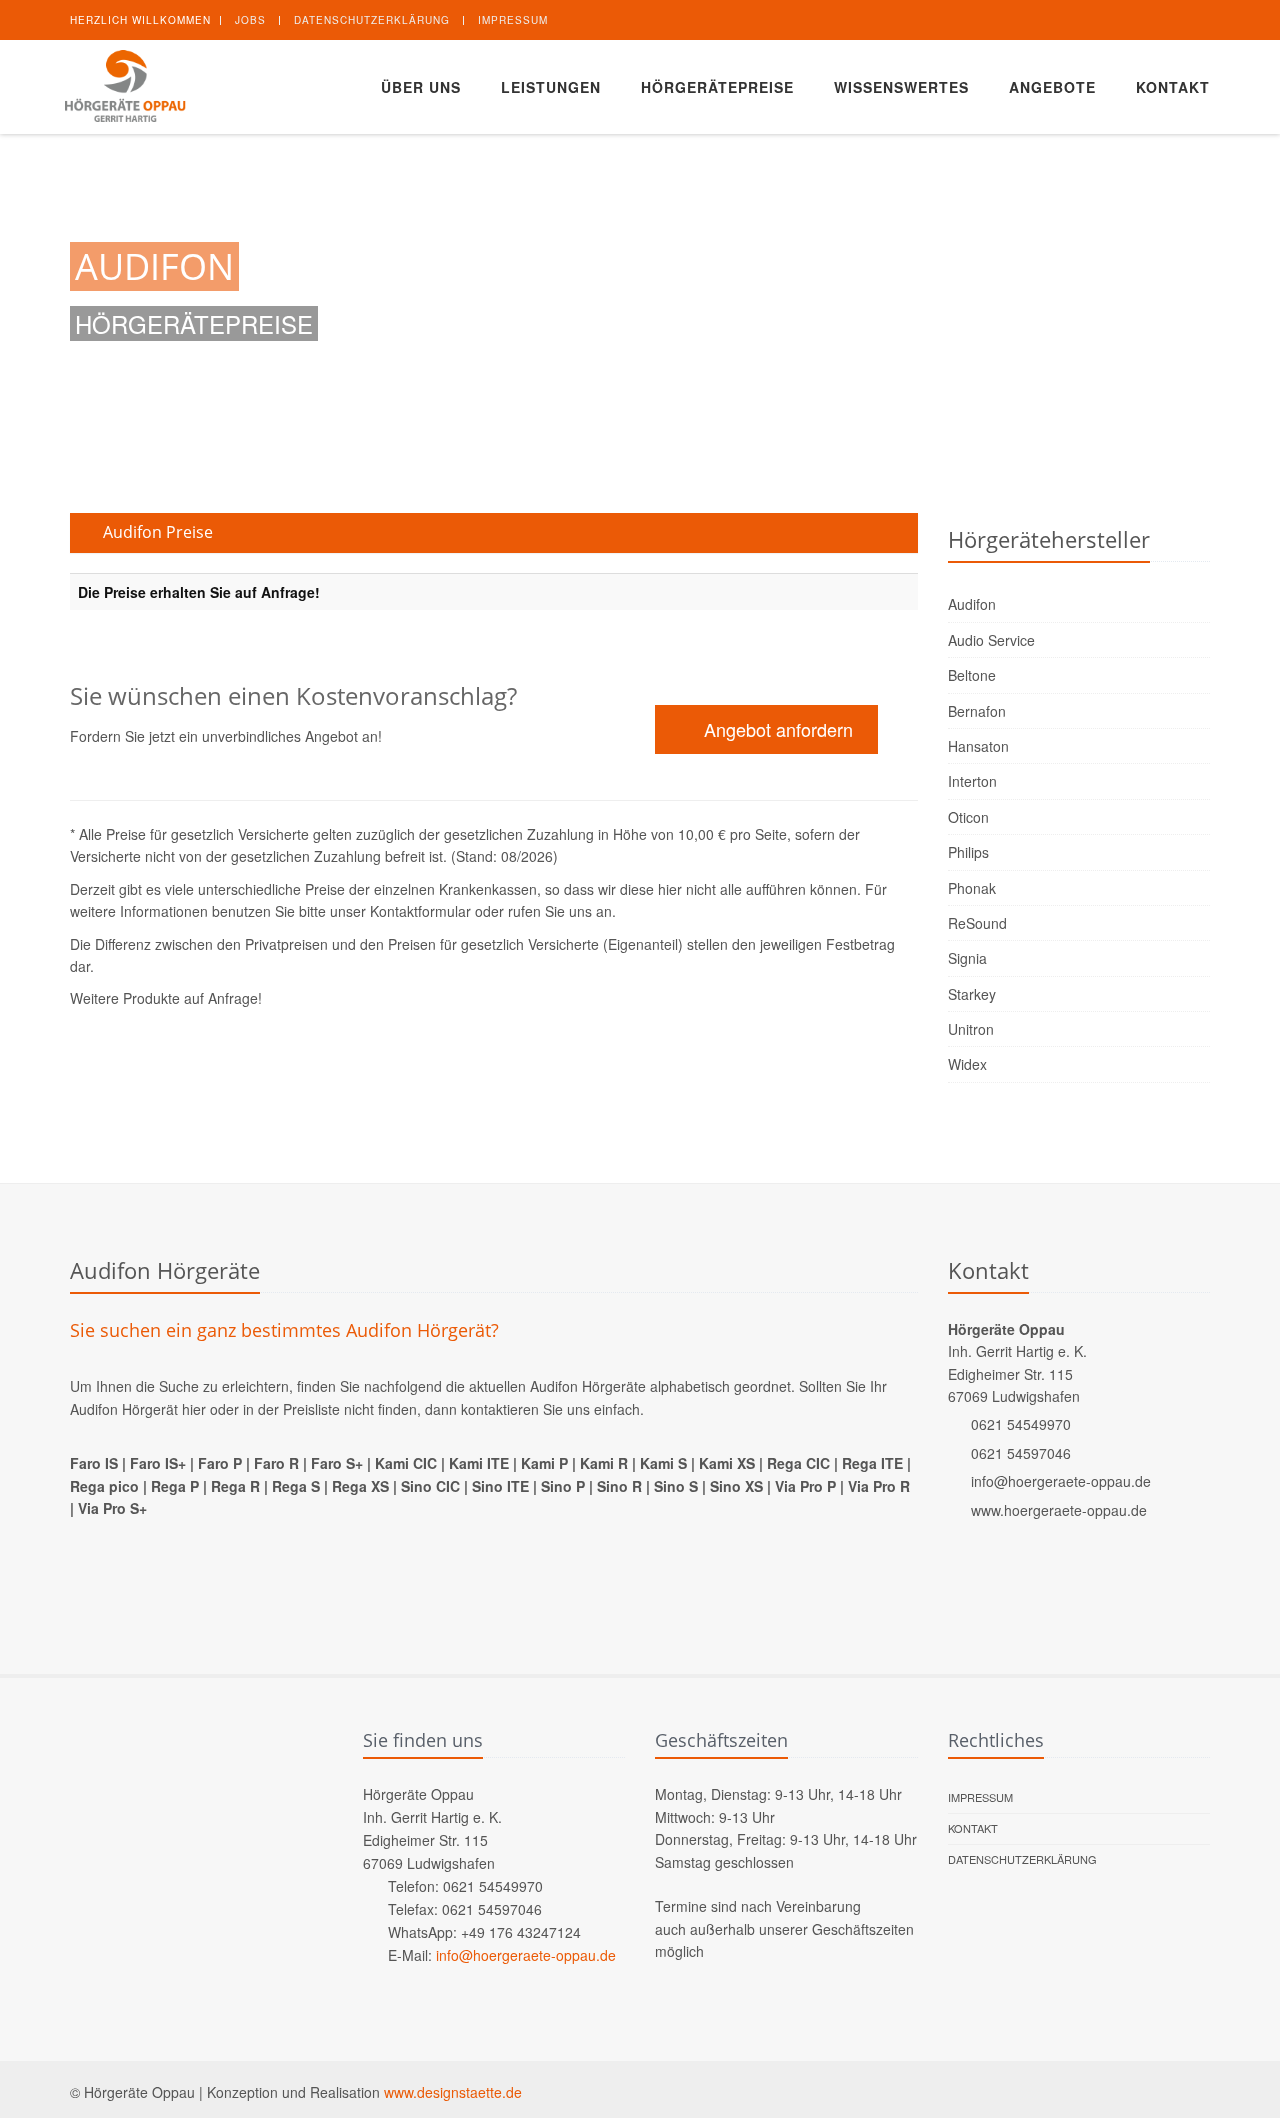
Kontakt (1173, 87)
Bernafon (977, 711)
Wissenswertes (901, 87)
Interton (972, 781)
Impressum (513, 20)
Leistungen (551, 87)
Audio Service (991, 640)
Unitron (971, 1029)
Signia (967, 958)
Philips (968, 852)
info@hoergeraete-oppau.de (1061, 1481)
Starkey (972, 994)
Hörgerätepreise (717, 87)
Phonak (972, 888)
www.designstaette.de (453, 2092)
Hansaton (978, 746)
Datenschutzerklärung (372, 20)
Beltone (972, 675)
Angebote (1052, 87)
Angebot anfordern (776, 729)
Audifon (972, 604)
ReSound (977, 923)
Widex (967, 1064)
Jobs (250, 20)
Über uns (421, 87)
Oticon (968, 817)
